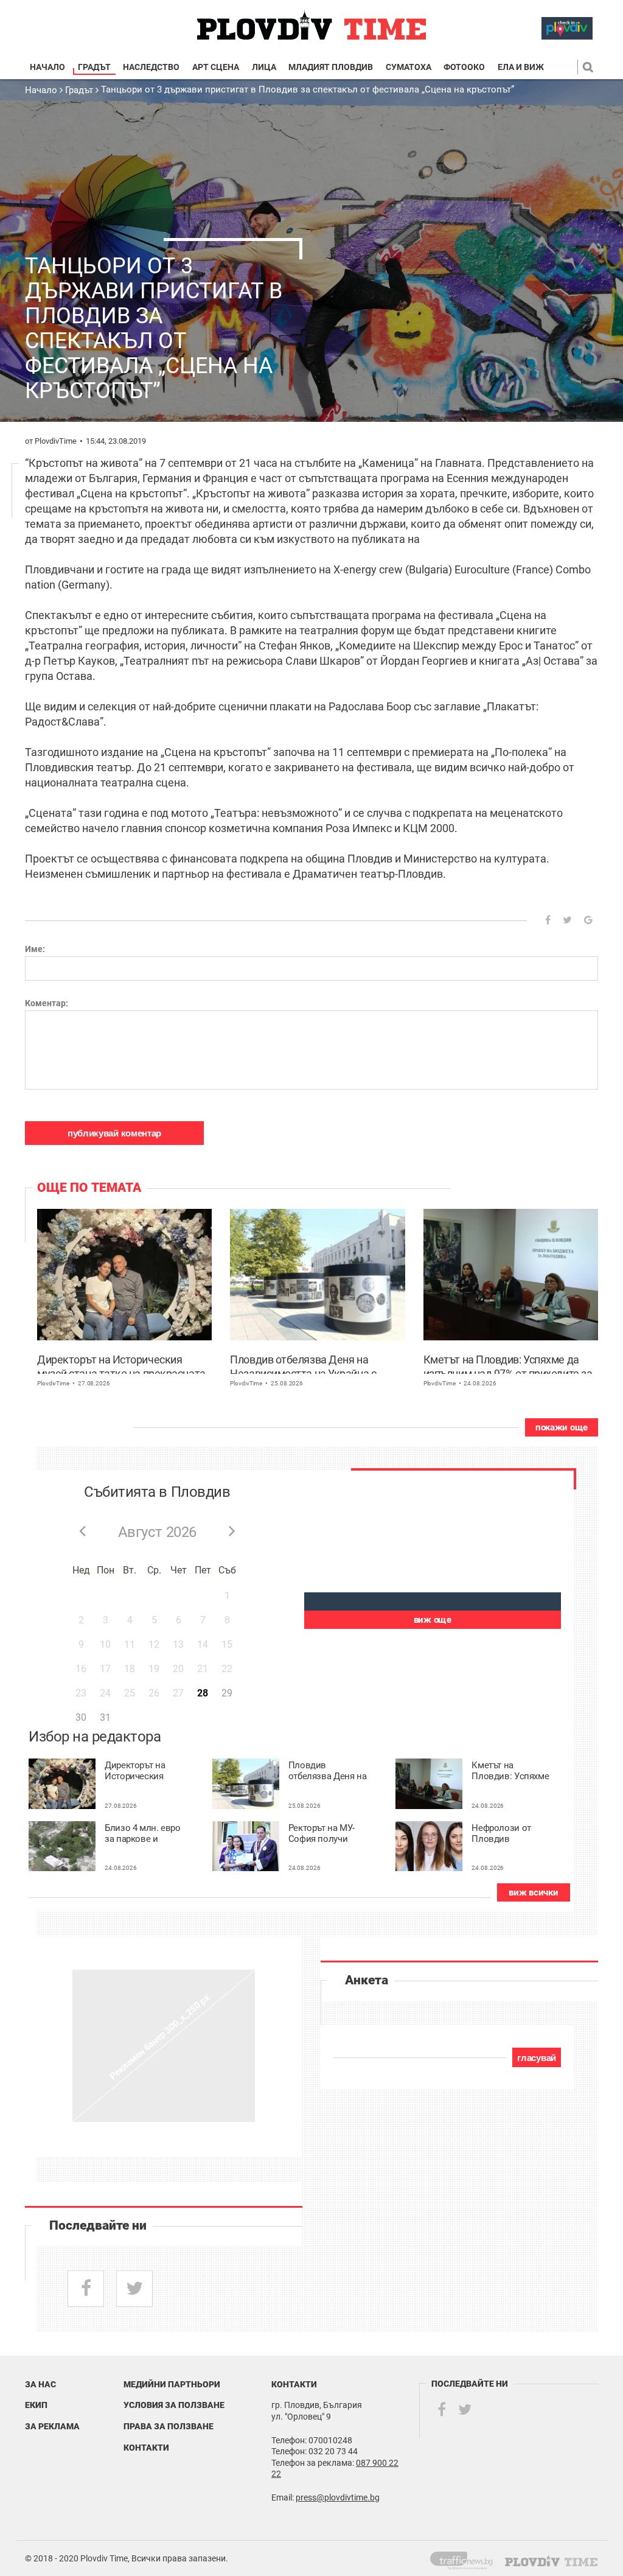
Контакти (146, 2448)
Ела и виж (521, 67)
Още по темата (89, 1188)
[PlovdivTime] (466, 2558)
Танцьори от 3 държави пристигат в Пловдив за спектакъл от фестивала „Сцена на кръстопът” (308, 89)
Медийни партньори (172, 2384)
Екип (36, 2405)
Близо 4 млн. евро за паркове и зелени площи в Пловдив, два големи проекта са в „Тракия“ (143, 1834)
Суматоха (409, 67)
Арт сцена (216, 67)
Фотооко (464, 67)
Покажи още (562, 1427)
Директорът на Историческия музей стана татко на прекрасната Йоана (121, 1363)
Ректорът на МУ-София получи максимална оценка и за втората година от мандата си (326, 1834)
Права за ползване (169, 2426)
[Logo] (311, 25)
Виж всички (533, 1892)
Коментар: (47, 1003)
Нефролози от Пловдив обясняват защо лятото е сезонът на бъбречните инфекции (507, 1834)
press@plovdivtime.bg (338, 2497)
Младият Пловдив (331, 67)
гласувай (537, 2058)
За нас (40, 2384)
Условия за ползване (174, 2405)
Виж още (433, 1620)
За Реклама (52, 2426)
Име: (35, 949)
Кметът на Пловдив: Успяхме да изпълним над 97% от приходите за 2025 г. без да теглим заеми (508, 1363)
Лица (264, 67)
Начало (47, 67)
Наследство (151, 67)
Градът (94, 67)
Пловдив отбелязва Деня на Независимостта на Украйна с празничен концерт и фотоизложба (315, 1363)
